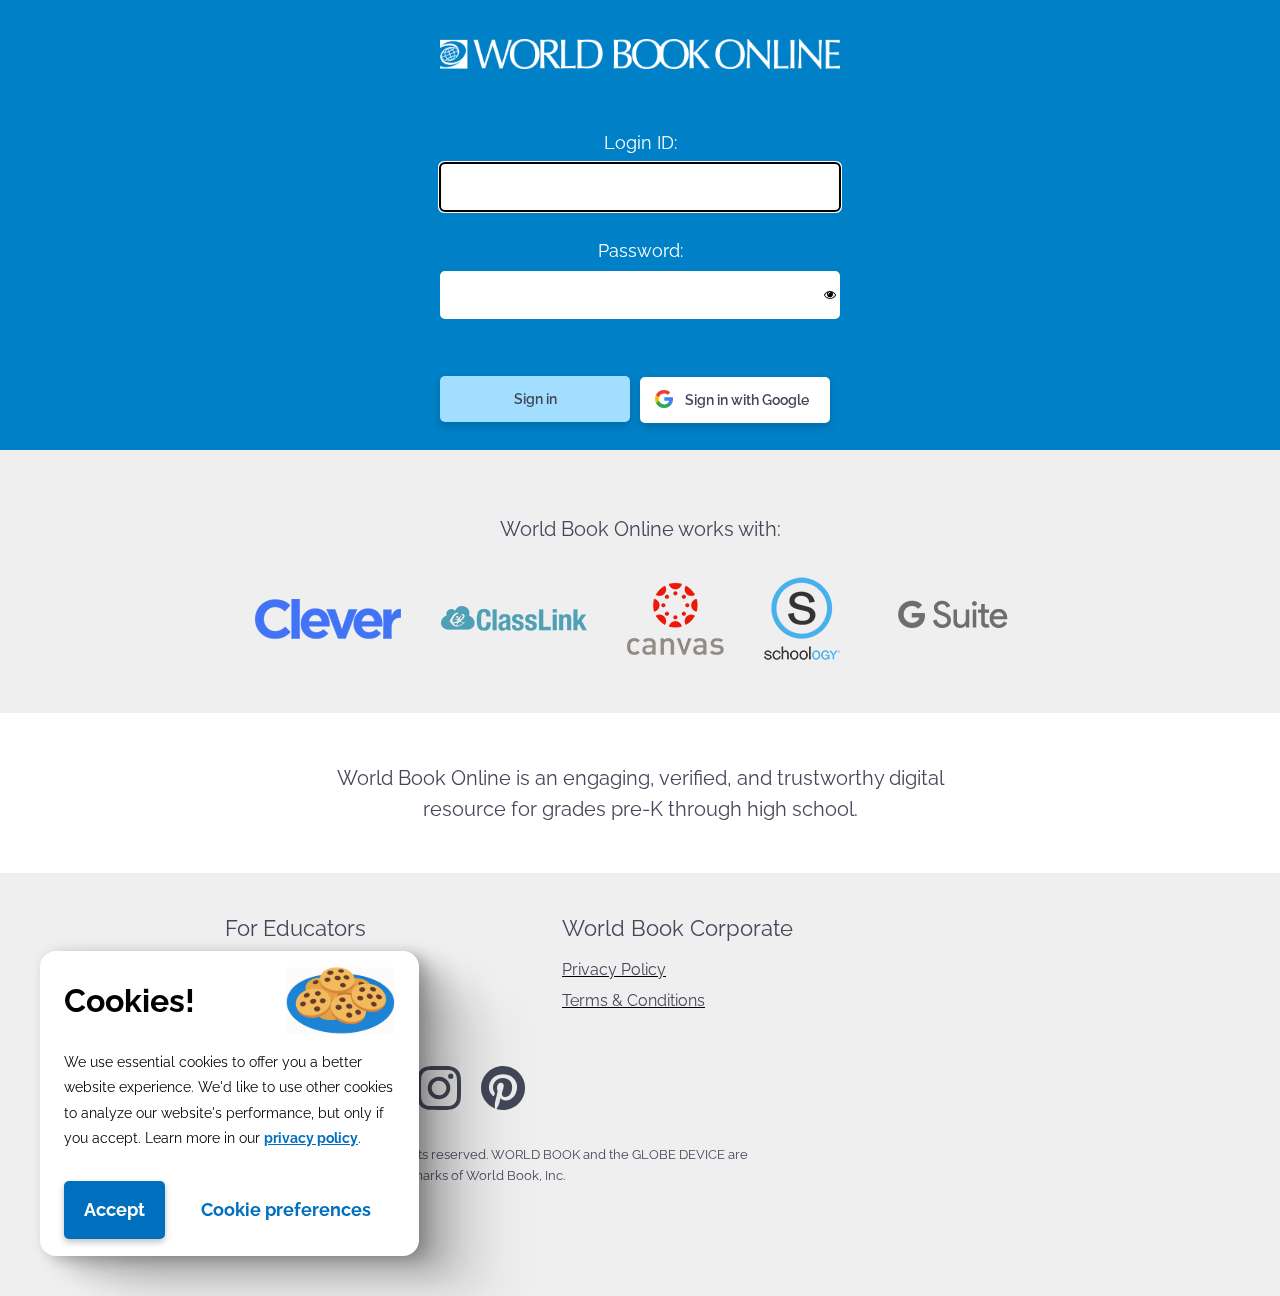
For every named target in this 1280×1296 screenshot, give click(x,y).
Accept (114, 1209)
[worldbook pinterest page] (503, 1107)
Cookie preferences (286, 1209)
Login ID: (640, 142)
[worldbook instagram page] (439, 1106)
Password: (640, 250)
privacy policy (311, 1138)
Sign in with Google (747, 400)
